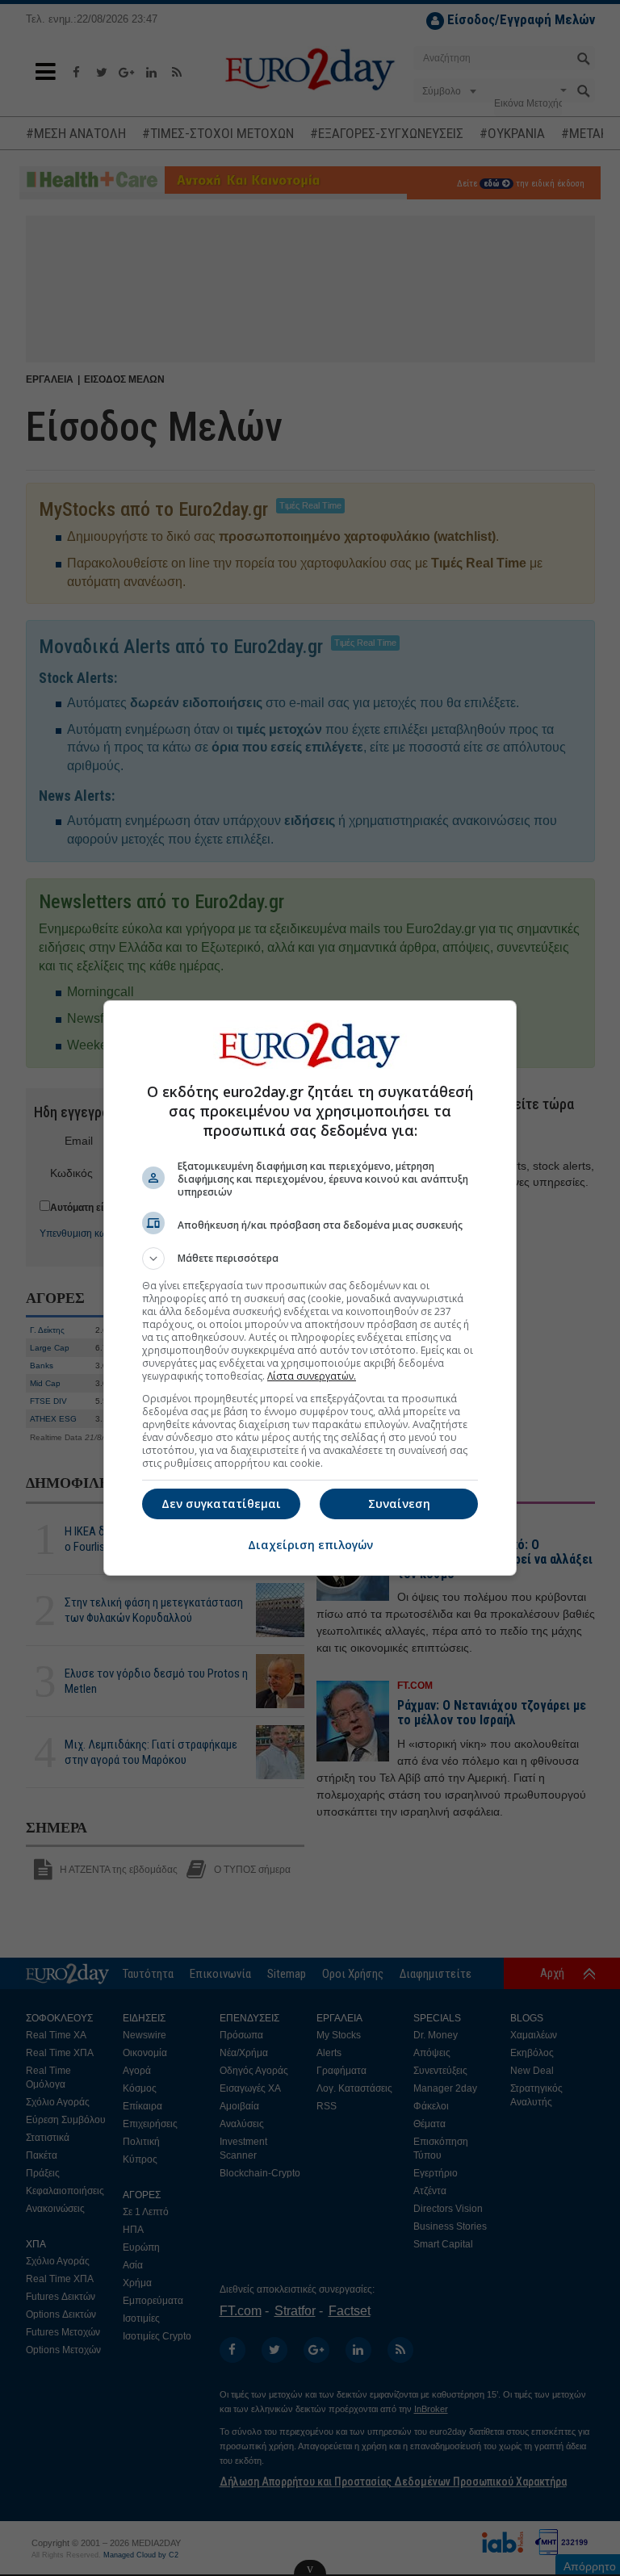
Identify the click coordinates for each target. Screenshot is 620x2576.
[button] (310, 1259)
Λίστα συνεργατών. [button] (312, 1376)
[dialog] (310, 1288)
